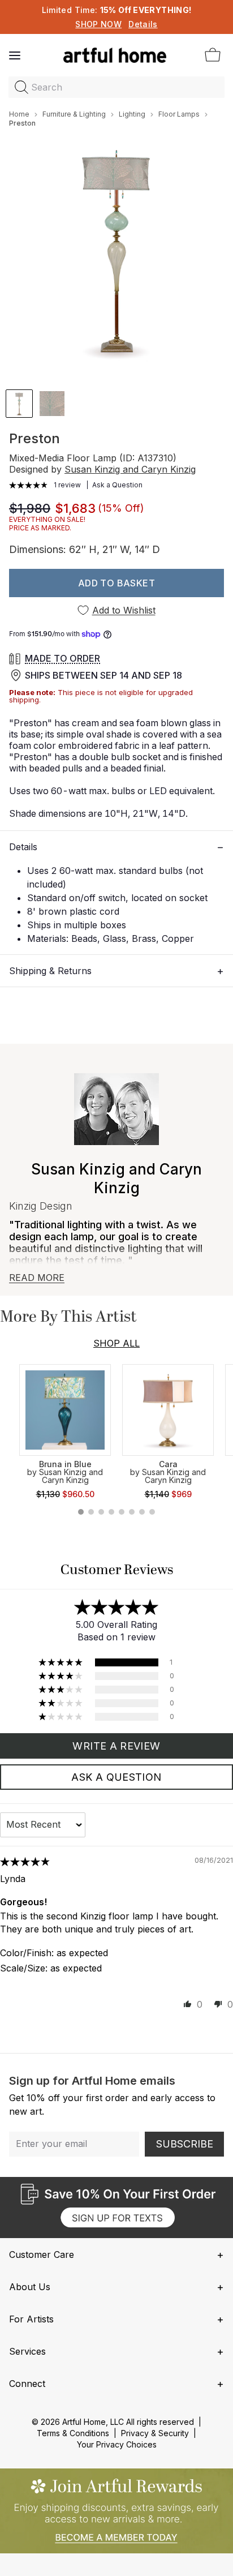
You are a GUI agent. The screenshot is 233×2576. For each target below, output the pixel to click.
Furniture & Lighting (74, 114)
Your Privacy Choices (117, 2444)
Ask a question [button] (116, 1777)
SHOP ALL (116, 1343)
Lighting (132, 114)
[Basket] (213, 55)
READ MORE (37, 1278)
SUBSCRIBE (185, 2144)
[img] (25, 1862)
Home (19, 114)
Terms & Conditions (73, 2433)
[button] (29, 485)
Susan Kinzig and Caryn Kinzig (130, 469)
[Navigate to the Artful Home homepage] (115, 55)
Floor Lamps (179, 114)
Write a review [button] (116, 1746)
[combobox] (116, 87)
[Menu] (15, 55)
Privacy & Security (155, 2433)
